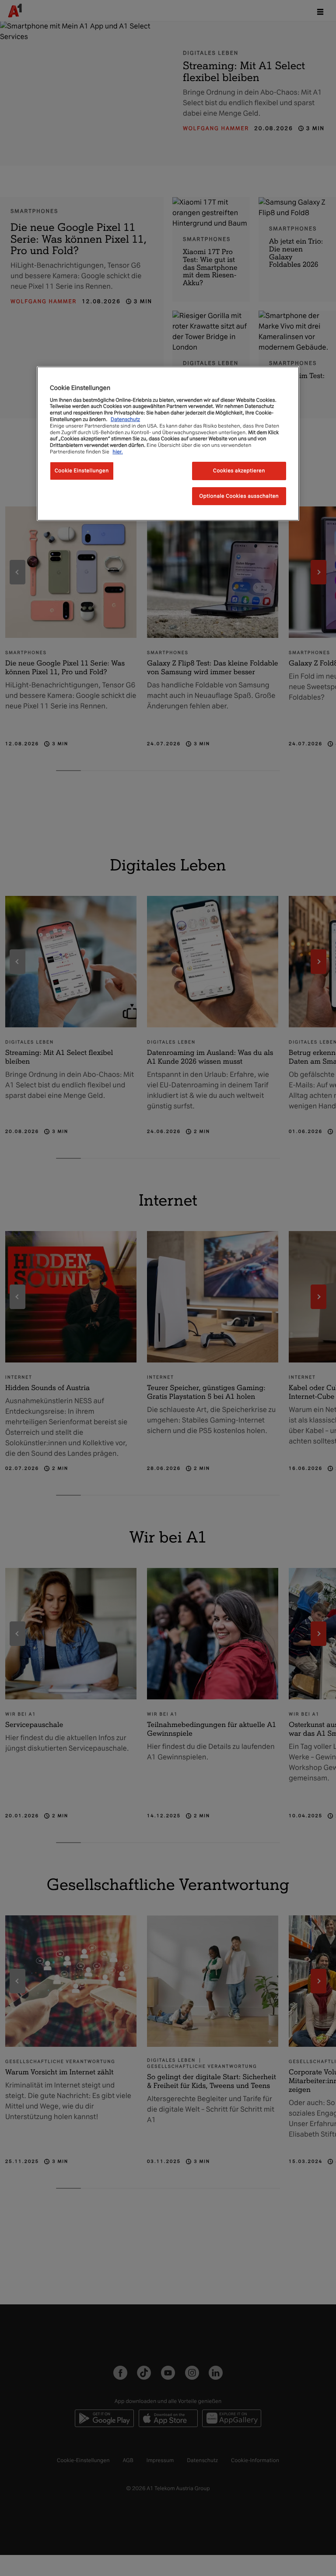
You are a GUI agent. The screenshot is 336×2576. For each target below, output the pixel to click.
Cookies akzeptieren (239, 471)
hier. (118, 452)
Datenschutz (125, 419)
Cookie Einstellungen (82, 471)
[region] (168, 444)
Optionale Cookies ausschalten (239, 496)
